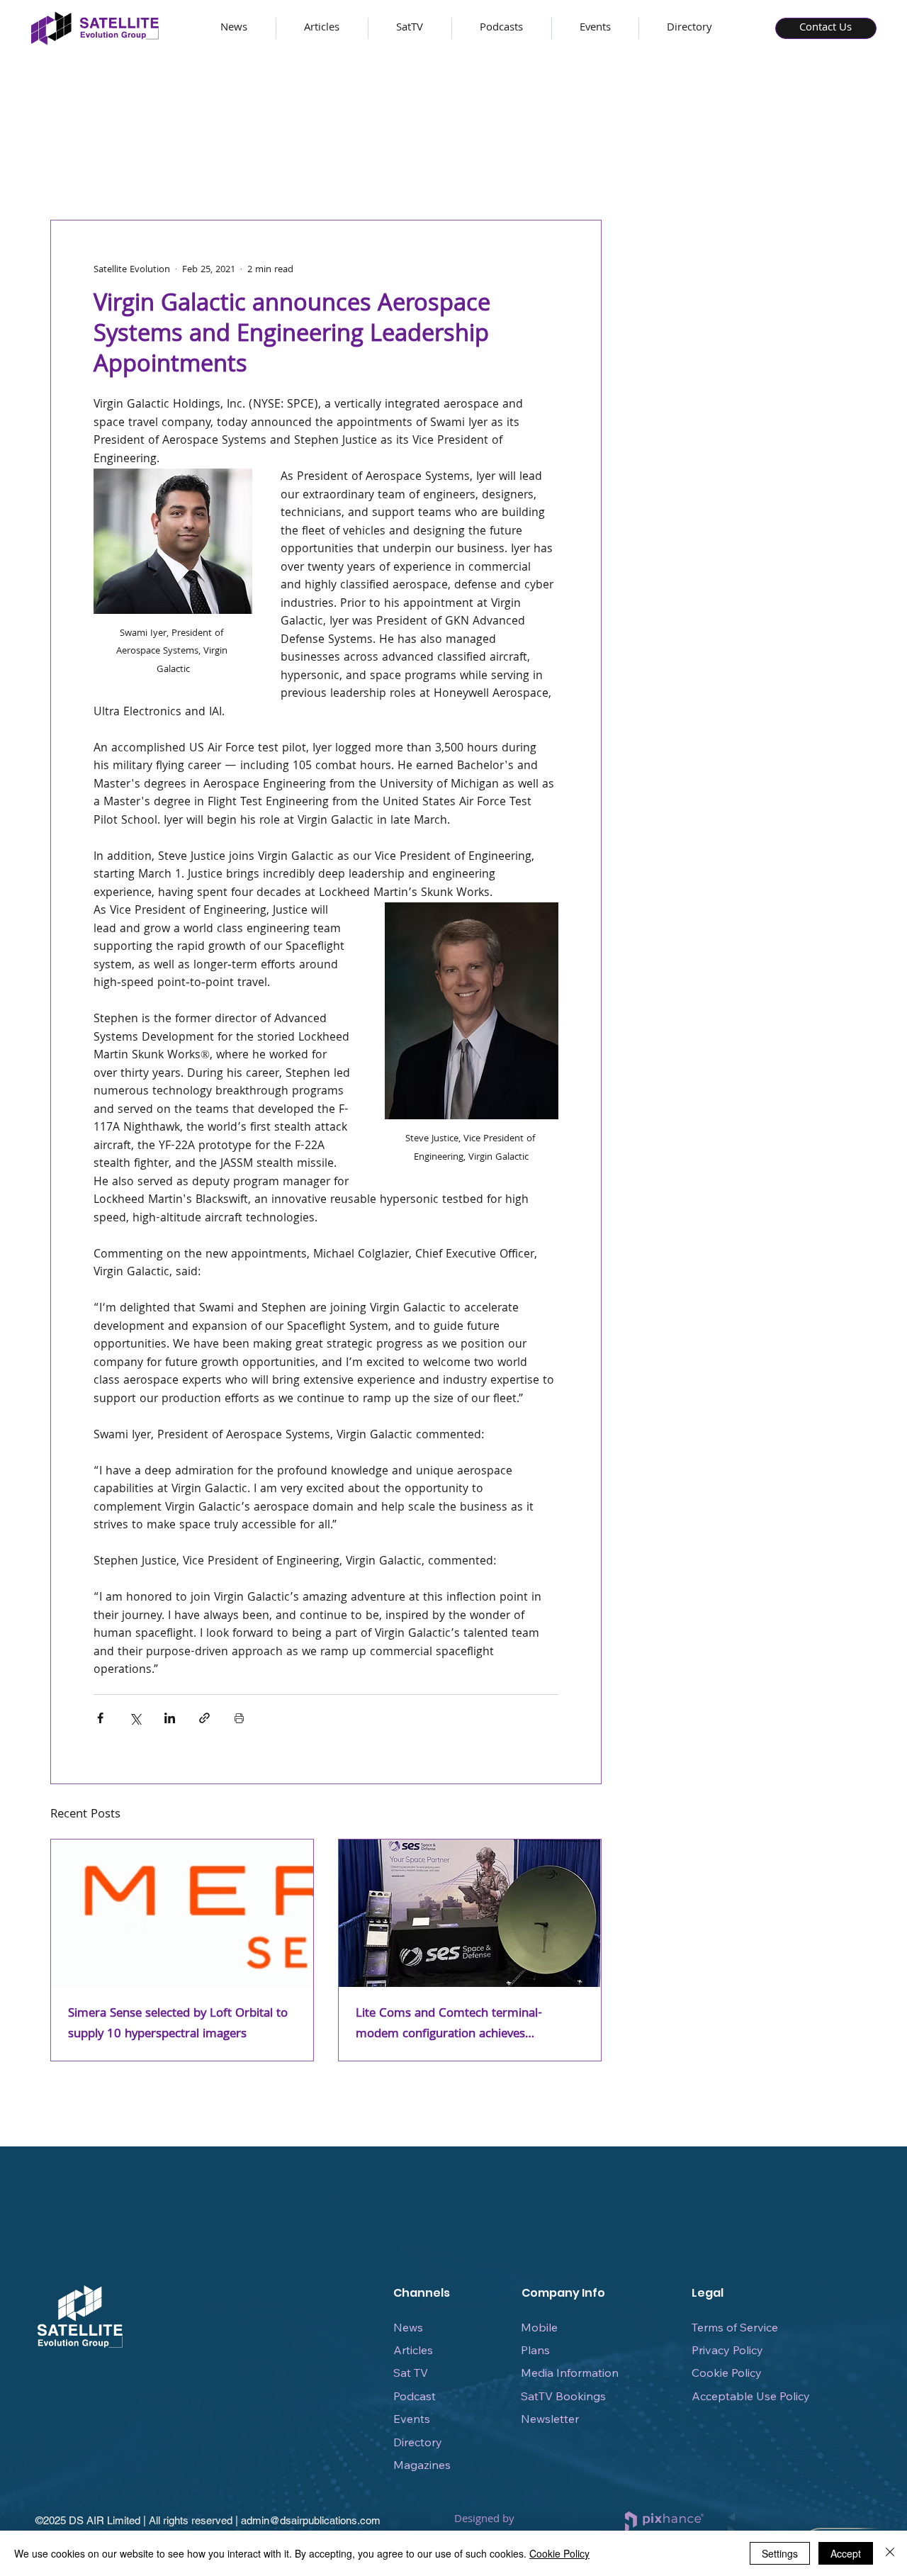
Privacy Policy (727, 2350)
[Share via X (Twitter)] (135, 1718)
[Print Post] (239, 1718)
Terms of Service (735, 2327)
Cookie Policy (727, 2373)
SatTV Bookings (563, 2396)
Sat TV (411, 2373)
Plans (535, 2350)
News (408, 2327)
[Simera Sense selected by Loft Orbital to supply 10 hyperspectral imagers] (182, 1913)
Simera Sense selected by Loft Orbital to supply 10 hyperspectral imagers (178, 2025)
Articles (413, 2350)
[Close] (890, 2553)
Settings (780, 2553)
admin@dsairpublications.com (311, 2520)
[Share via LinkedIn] (170, 1718)
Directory (418, 2442)
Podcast (415, 2396)
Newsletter (550, 2419)
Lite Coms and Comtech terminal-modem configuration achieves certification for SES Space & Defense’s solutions (462, 2025)
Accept (846, 2553)
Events (412, 2419)
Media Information (570, 2373)
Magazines (422, 2465)
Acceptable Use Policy (751, 2396)
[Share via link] (204, 1718)
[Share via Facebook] (100, 1718)
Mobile (539, 2327)
